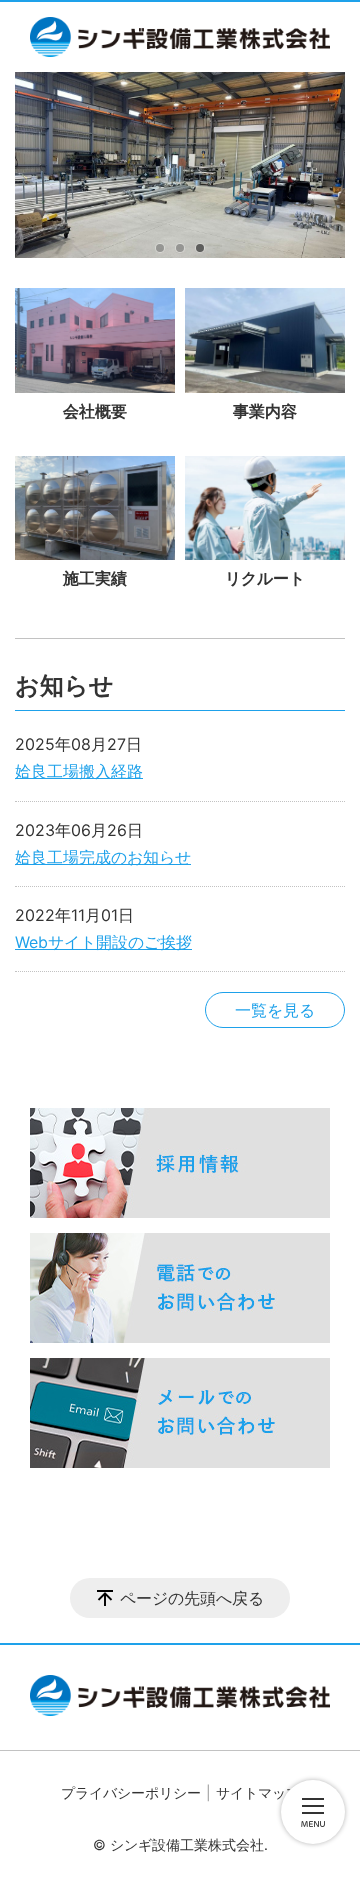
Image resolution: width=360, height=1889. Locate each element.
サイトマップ (258, 1792)
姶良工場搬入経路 (79, 771)
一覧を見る (275, 1010)
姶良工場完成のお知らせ (103, 857)
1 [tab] (160, 248)
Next (315, 165)
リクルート (265, 578)
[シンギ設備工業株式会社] (180, 37)
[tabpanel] (180, 165)
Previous (45, 165)
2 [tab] (180, 248)
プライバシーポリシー (131, 1792)
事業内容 (265, 411)
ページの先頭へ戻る (192, 1598)
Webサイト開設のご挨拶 (103, 942)
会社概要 (95, 411)
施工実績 (95, 578)
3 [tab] (200, 248)
